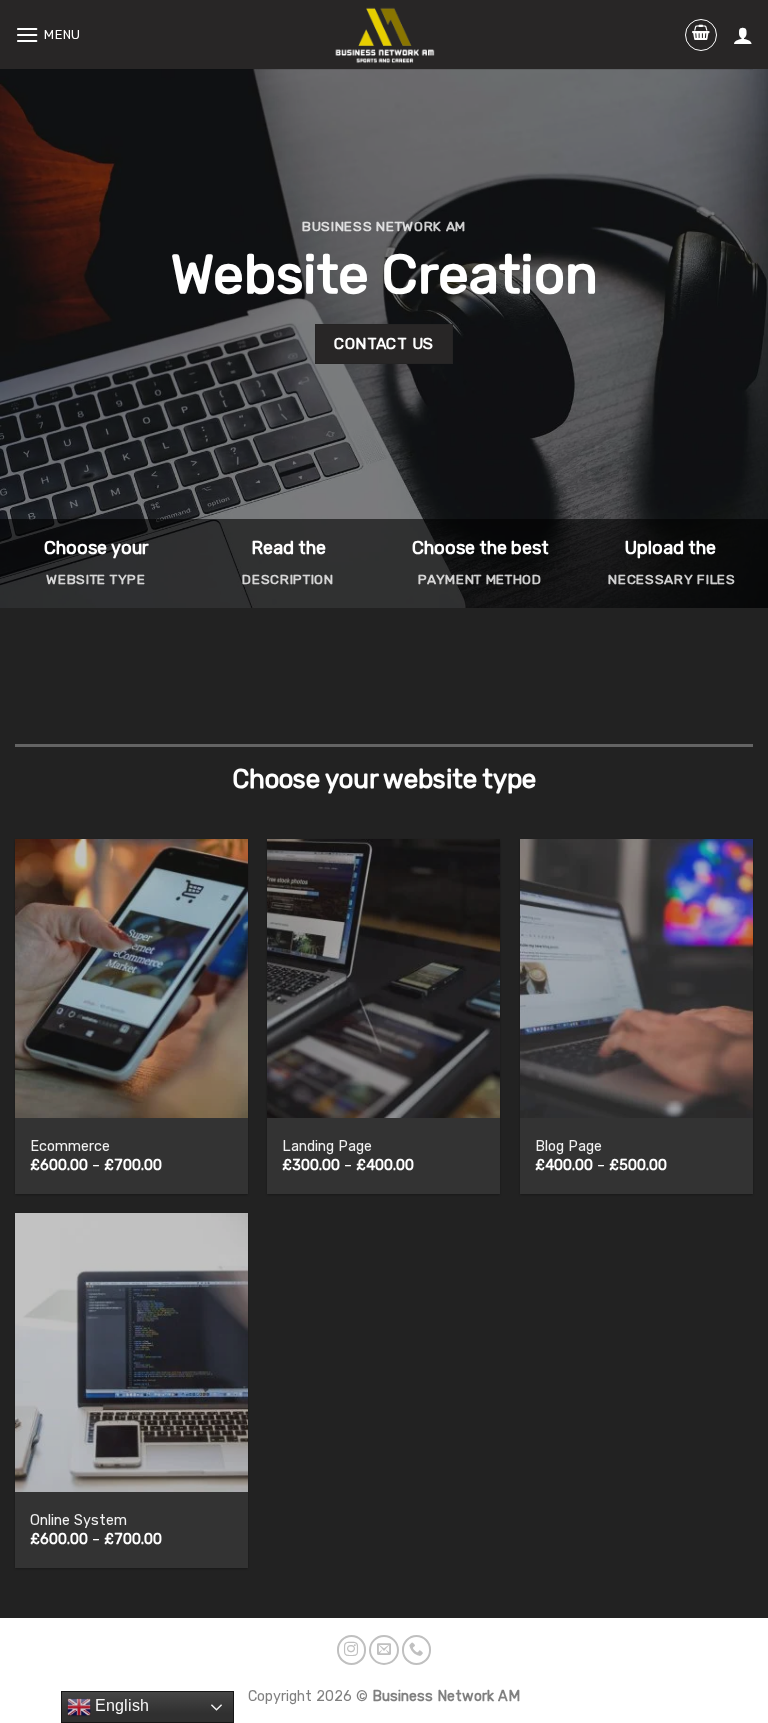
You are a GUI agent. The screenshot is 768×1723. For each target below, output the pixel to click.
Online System (78, 1520)
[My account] (743, 35)
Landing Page (327, 1146)
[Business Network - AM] (384, 34)
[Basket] (701, 35)
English (120, 1705)
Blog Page (568, 1146)
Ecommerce (70, 1146)
